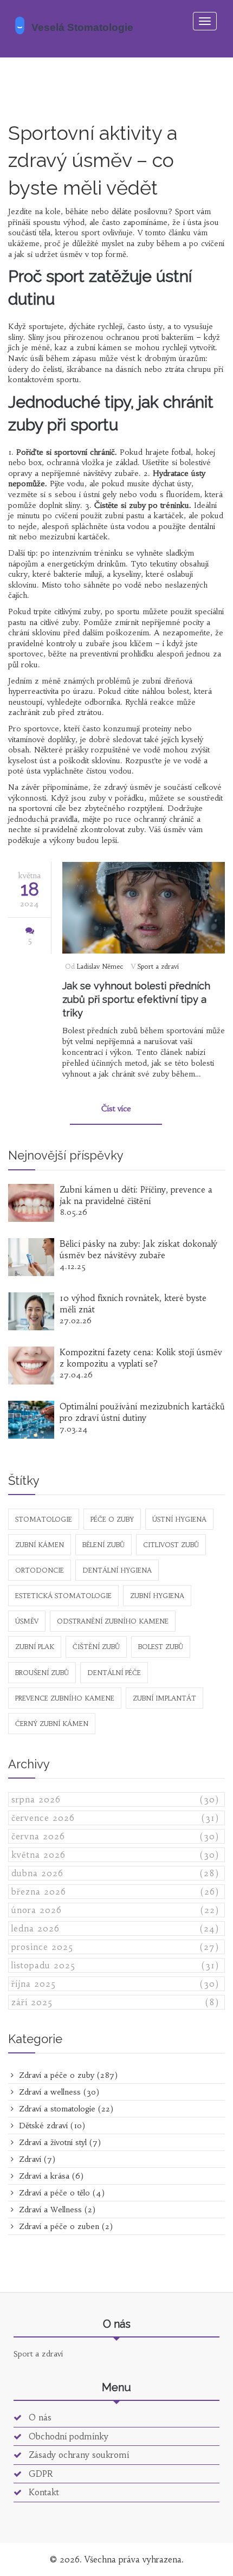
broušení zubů (42, 1673)
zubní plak (35, 1647)
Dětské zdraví (51, 2126)
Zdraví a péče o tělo (60, 2193)
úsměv (27, 1621)
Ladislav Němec (100, 966)
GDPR (40, 2474)
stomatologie (44, 1519)
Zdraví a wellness (58, 2092)
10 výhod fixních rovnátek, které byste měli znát (133, 1304)
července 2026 (115, 1818)
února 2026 (115, 1910)
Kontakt (43, 2492)
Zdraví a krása (50, 2176)
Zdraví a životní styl (59, 2142)
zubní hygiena (157, 1596)
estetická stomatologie (63, 1596)
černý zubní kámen (52, 1724)
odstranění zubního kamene (113, 1621)
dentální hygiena (117, 1570)
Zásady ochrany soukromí (77, 2455)
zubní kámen (40, 1545)
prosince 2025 (115, 1947)
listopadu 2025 (115, 1965)
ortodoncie (40, 1570)
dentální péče (114, 1673)
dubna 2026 (115, 1873)
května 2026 (115, 1855)
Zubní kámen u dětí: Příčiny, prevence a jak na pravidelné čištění (136, 1195)
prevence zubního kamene (65, 1698)
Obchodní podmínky (67, 2436)
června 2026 (115, 1836)
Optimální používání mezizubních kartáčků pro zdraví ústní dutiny (142, 1412)
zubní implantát (164, 1698)
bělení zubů (103, 1545)
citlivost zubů (171, 1545)
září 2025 (115, 2002)
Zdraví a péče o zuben (64, 2226)
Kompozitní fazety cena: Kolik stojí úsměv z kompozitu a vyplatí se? (141, 1358)
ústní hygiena (179, 1519)
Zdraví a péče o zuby (67, 2075)
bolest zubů (161, 1647)
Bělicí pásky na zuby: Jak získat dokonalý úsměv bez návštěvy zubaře (138, 1250)
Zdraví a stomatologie (65, 2109)
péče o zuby (112, 1519)
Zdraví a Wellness (56, 2210)
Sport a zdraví (158, 966)
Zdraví (36, 2159)
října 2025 (115, 1984)
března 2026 (115, 1892)
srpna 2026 (115, 1799)
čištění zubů (96, 1647)
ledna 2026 (115, 1928)
